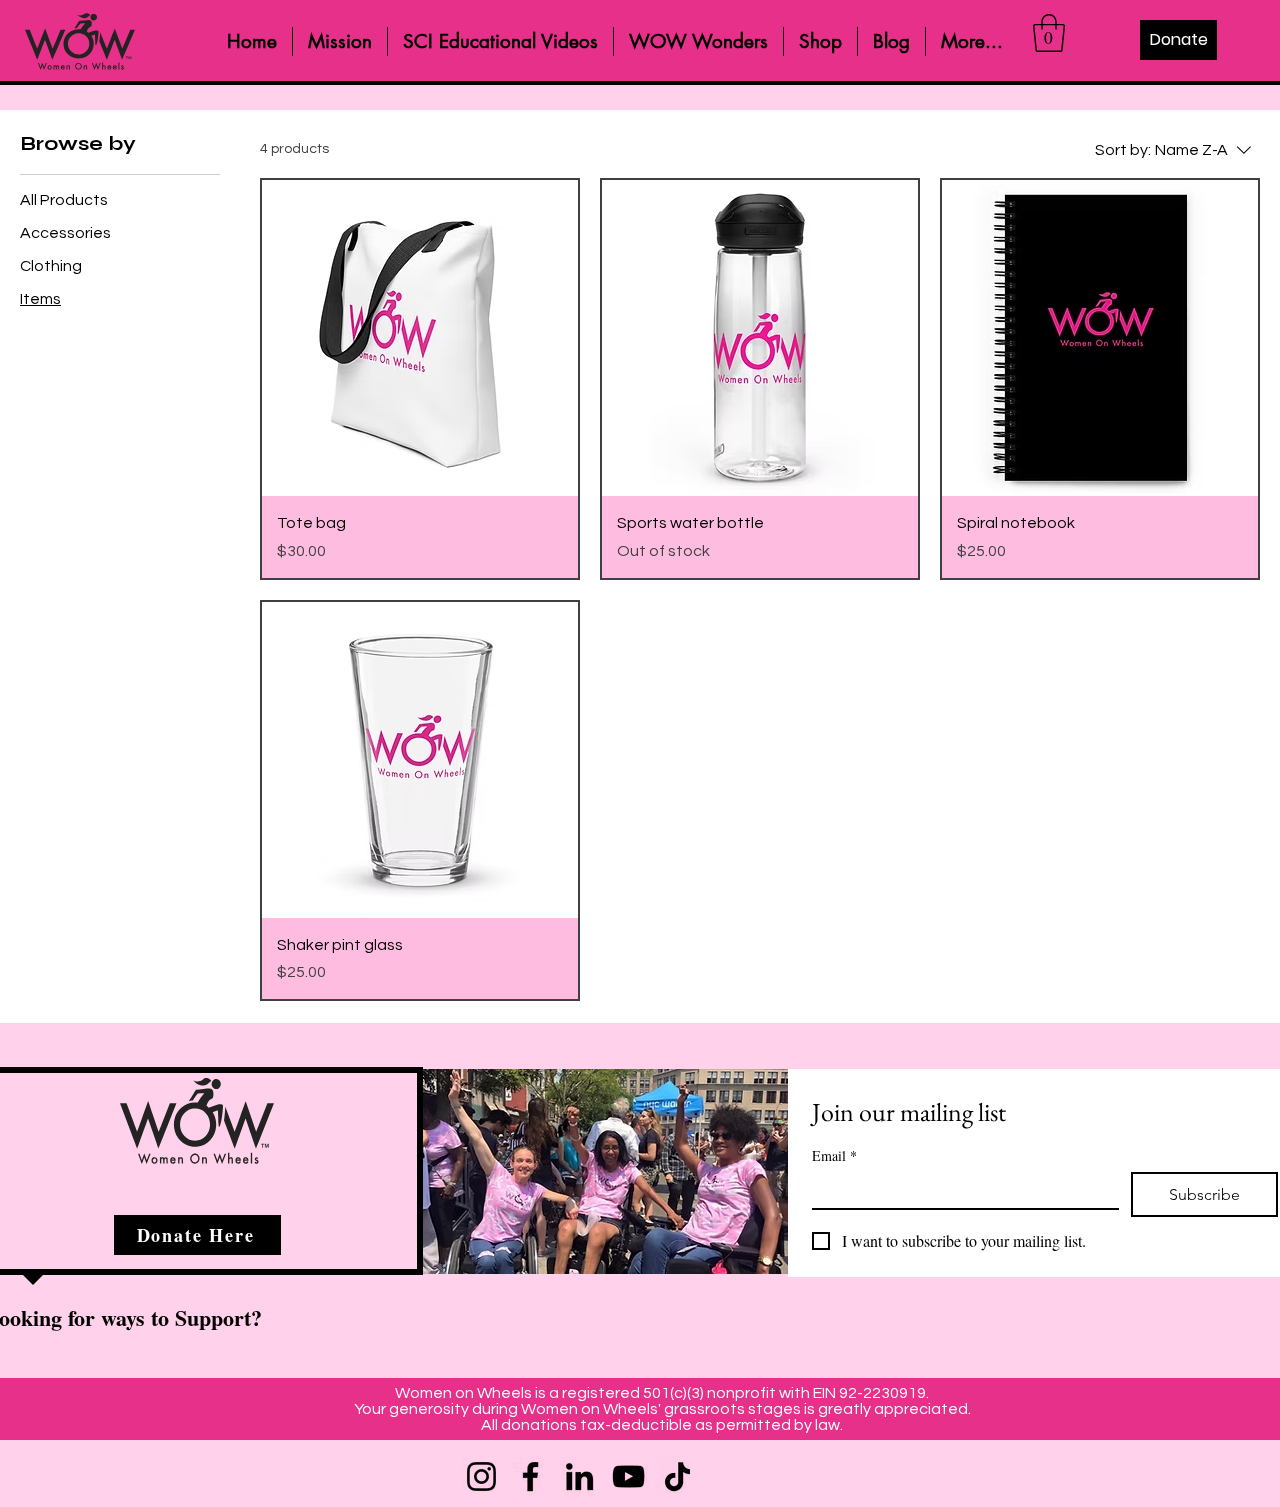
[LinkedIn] (579, 1476)
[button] (1049, 33)
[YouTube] (628, 1476)
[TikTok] (677, 1476)
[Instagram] (481, 1476)
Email (834, 1155)
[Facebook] (530, 1476)
